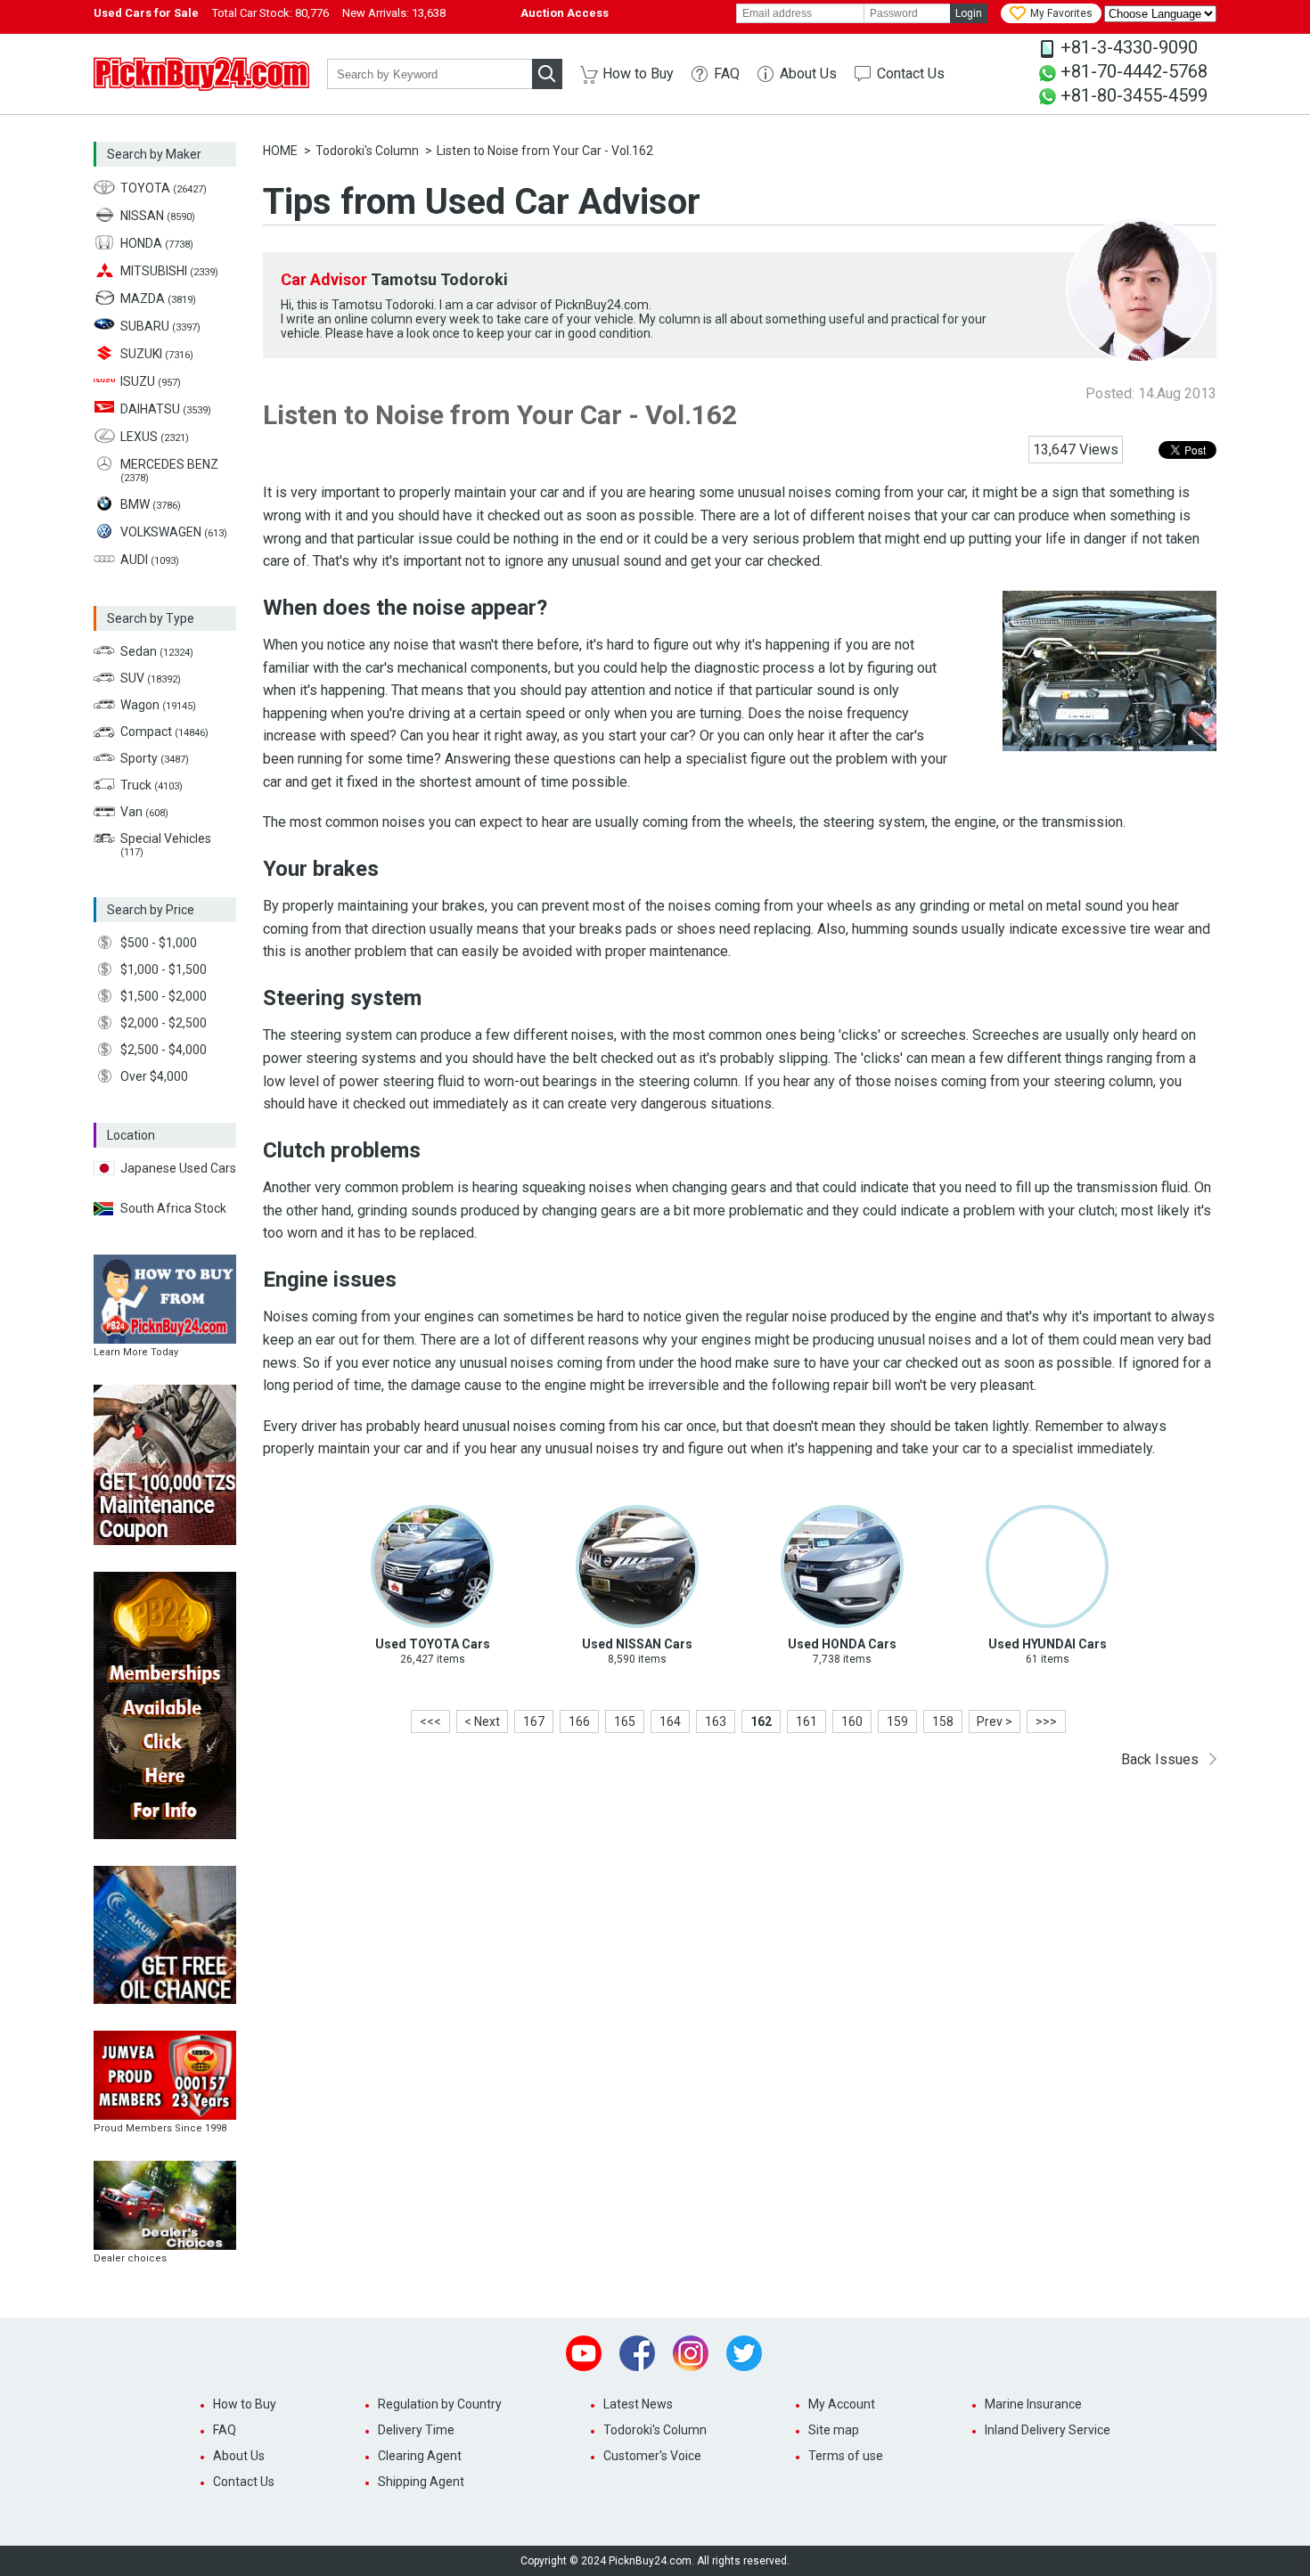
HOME (280, 151)
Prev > (995, 1721)
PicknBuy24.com (201, 74)
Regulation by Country (440, 2404)
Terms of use (846, 2456)
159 (897, 1721)
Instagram (691, 2353)
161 (806, 1721)
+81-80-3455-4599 (1134, 95)
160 (852, 1721)
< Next (482, 1721)
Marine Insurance (1033, 2404)
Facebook (637, 2353)
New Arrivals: (394, 13)
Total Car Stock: (270, 13)
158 (943, 1721)
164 (670, 1721)
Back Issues (1160, 1759)
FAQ (727, 74)
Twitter (744, 2353)
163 (716, 1721)
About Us (808, 74)
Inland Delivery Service (1048, 2430)
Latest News (638, 2404)
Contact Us (911, 74)
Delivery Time (416, 2430)
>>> (1046, 1721)
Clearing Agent (420, 2456)
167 (534, 1721)
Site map (834, 2430)
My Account (842, 2404)
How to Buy (638, 74)
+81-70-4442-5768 (1134, 71)
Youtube (584, 2353)
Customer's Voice (652, 2456)
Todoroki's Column (367, 151)
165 (625, 1721)
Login (969, 13)
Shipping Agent (421, 2482)
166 (579, 1721)
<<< (430, 1721)
